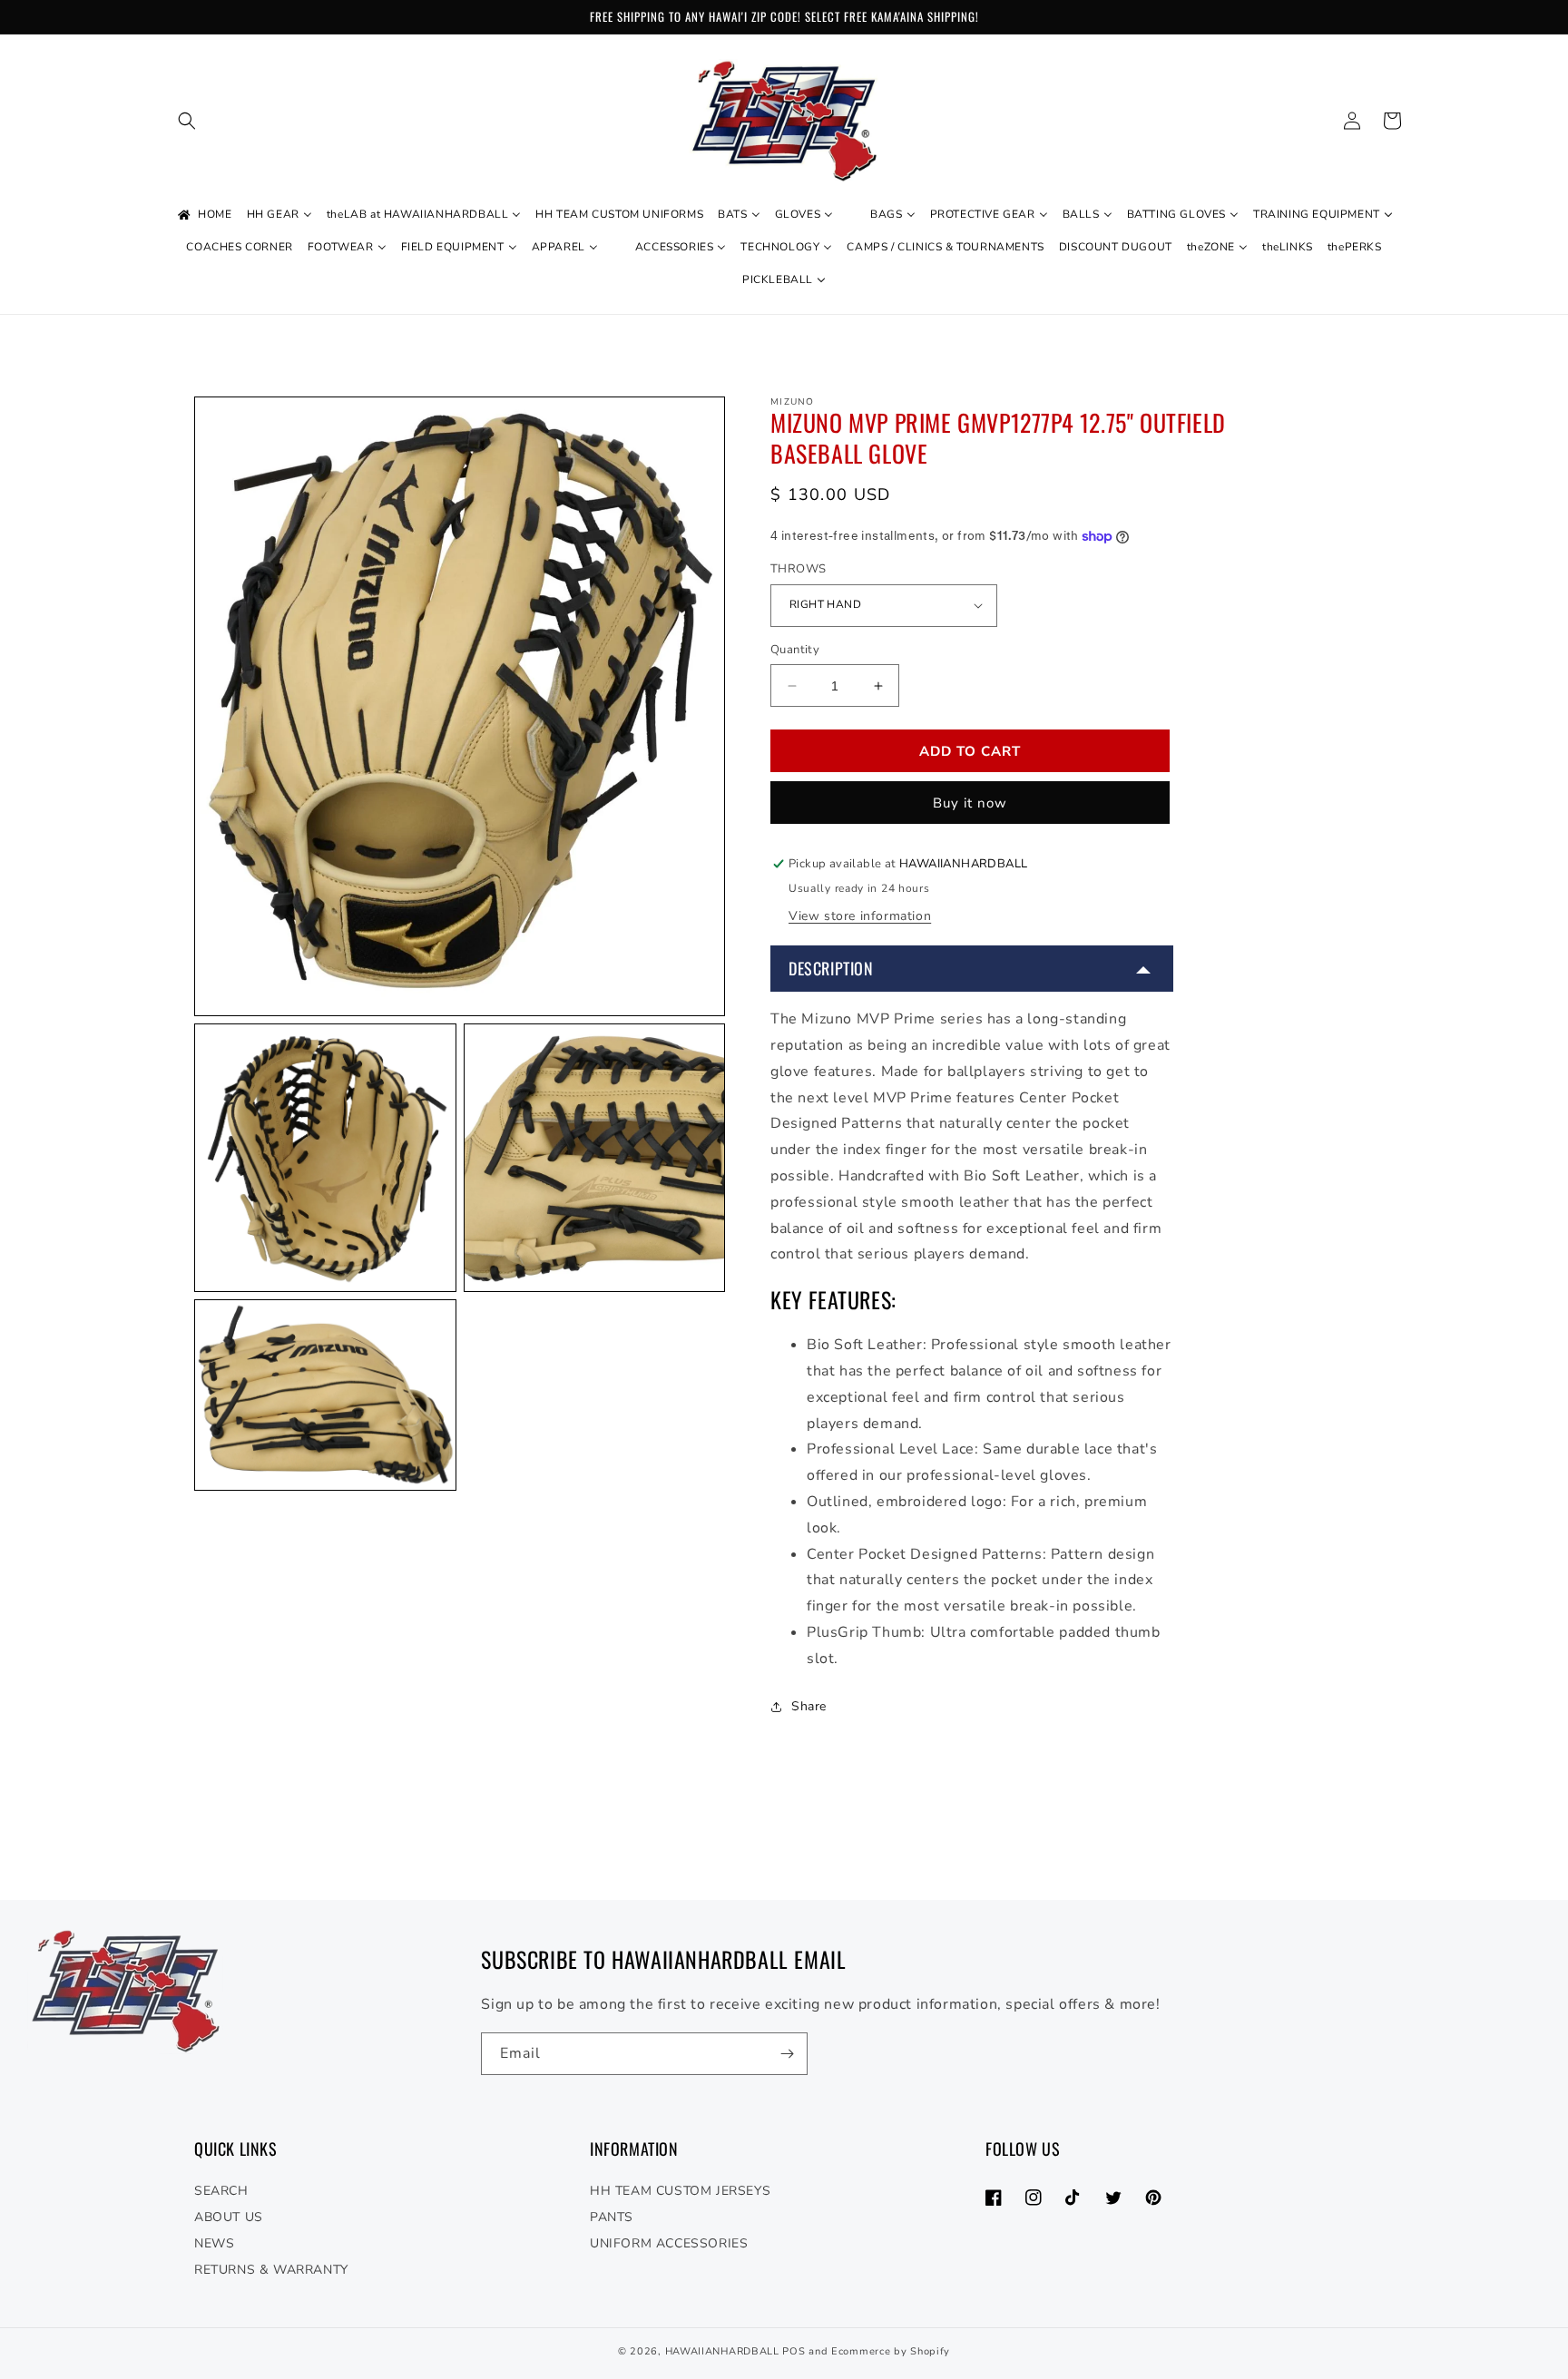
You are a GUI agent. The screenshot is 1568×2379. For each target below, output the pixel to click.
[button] (187, 121)
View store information (860, 916)
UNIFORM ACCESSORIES (669, 2243)
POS (794, 2351)
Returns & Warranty (271, 2270)
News (214, 2243)
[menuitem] (203, 215)
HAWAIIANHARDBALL (722, 2351)
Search (221, 2191)
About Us (229, 2217)
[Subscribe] (787, 2054)
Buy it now (970, 803)
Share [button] (809, 1706)
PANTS (612, 2217)
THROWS (798, 569)
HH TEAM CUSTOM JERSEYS (680, 2191)
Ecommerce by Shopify (891, 2351)
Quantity (795, 650)
